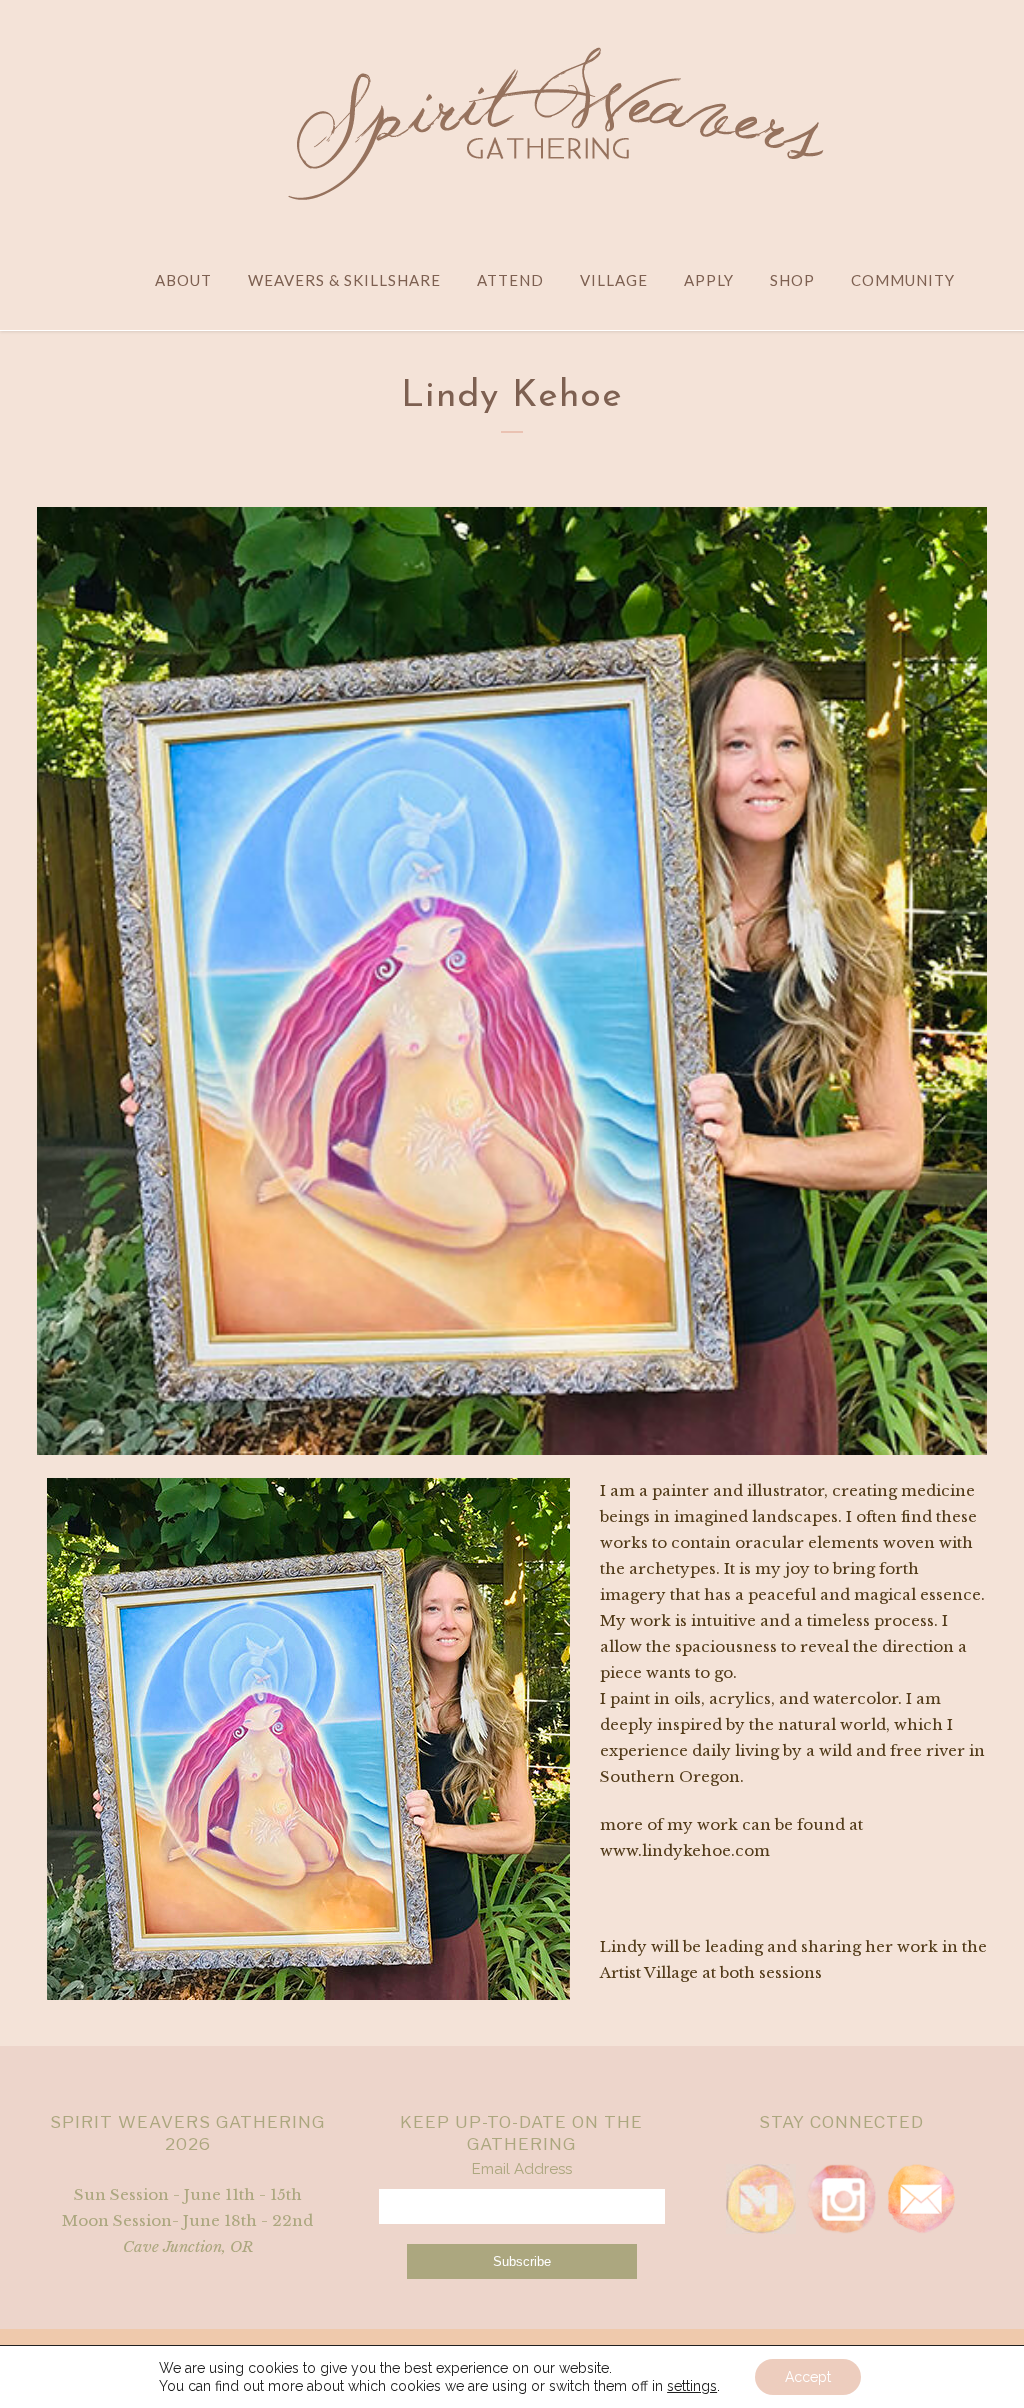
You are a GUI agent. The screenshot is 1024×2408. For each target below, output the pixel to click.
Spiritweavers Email (921, 2199)
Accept (808, 2377)
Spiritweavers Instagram (841, 2199)
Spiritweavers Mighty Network (761, 2199)
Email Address (522, 2169)
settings (692, 2386)
